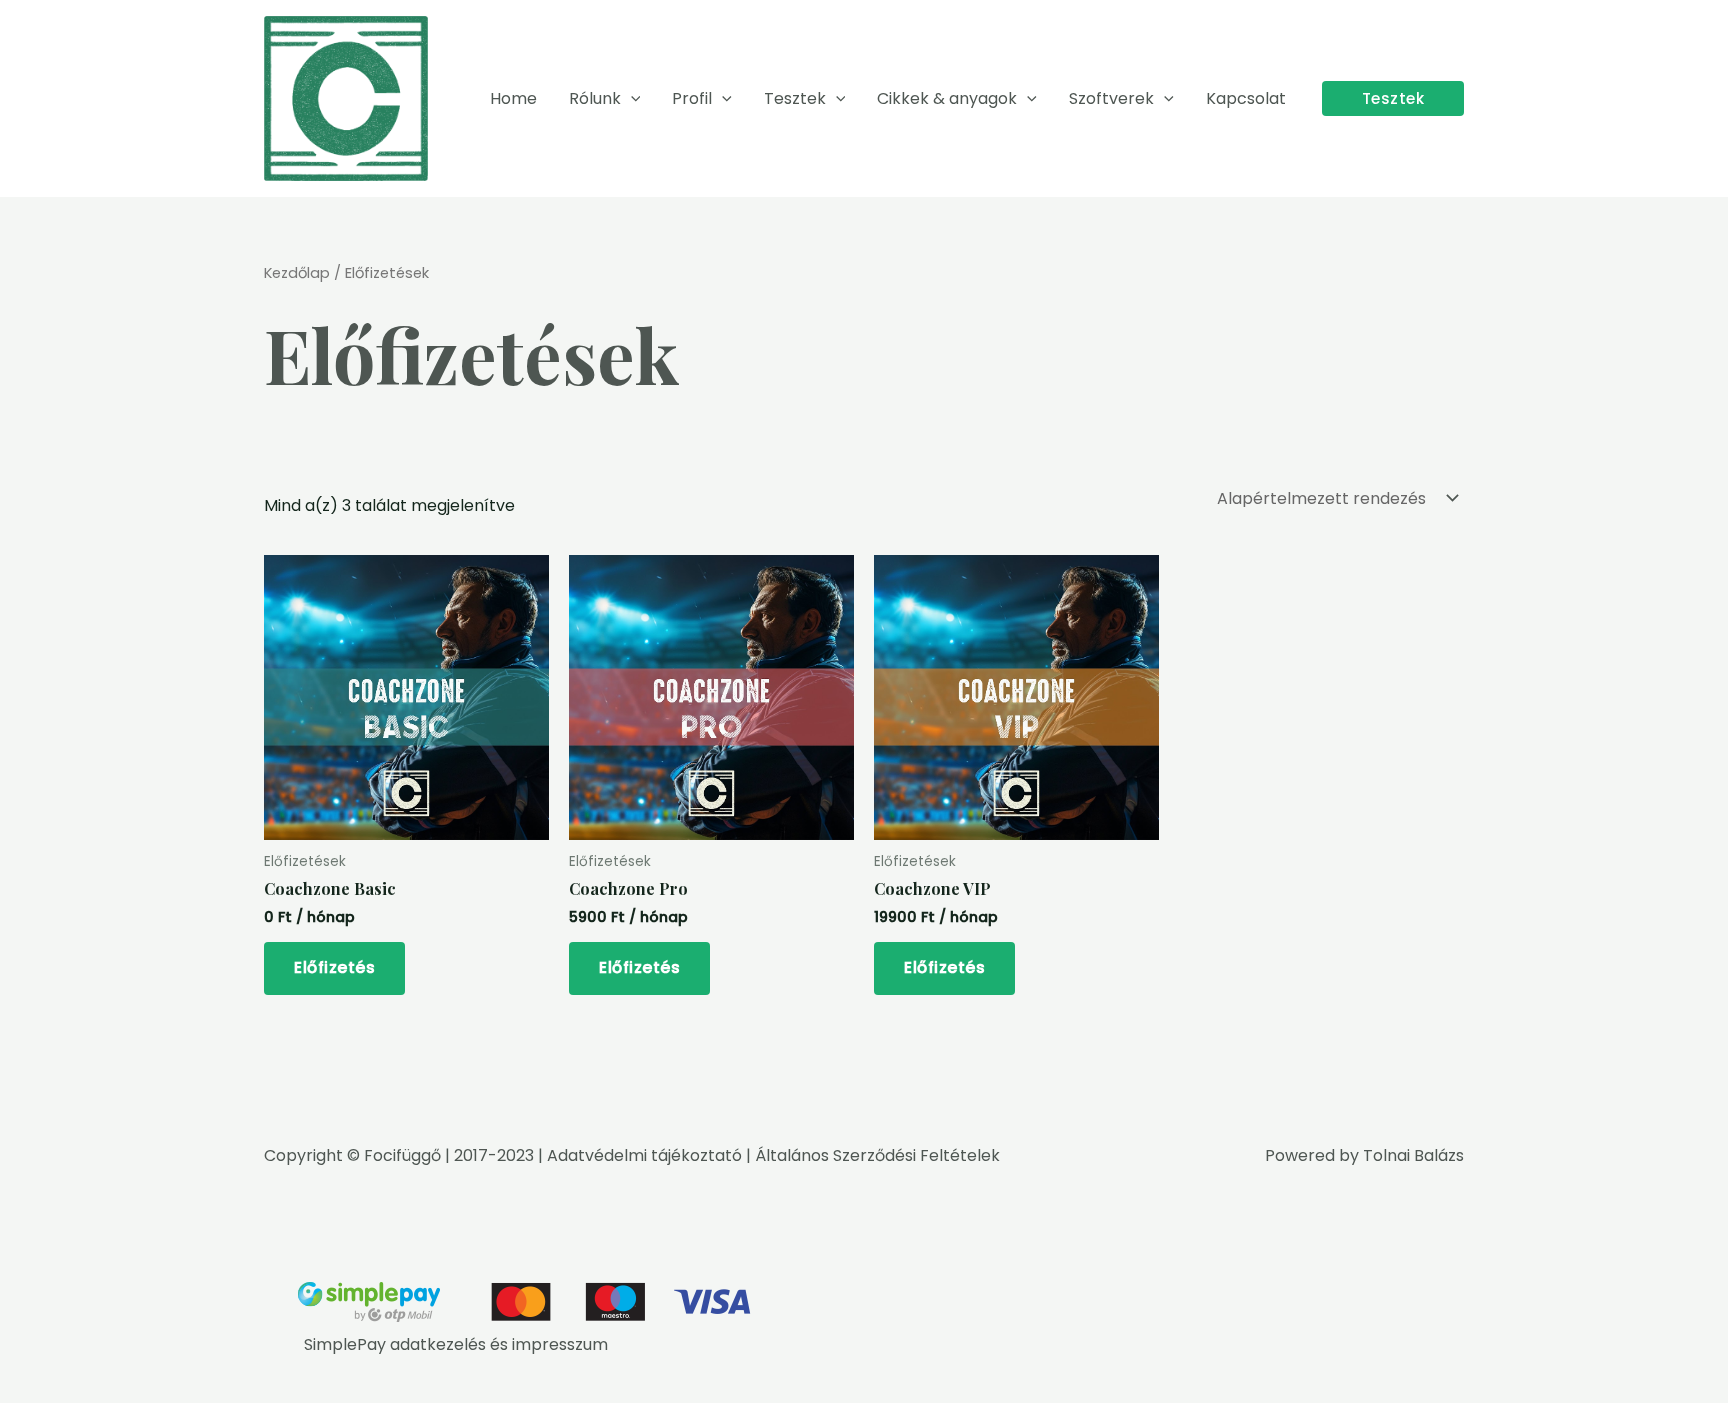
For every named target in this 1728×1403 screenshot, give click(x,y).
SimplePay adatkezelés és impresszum (456, 1344)
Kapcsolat (1246, 98)
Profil (692, 98)
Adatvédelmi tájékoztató (644, 1155)
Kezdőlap (297, 273)
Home (513, 98)
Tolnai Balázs (1413, 1155)
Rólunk (595, 98)
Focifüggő (402, 1155)
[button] (631, 99)
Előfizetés (334, 967)
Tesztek (795, 98)
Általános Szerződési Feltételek (877, 1155)
